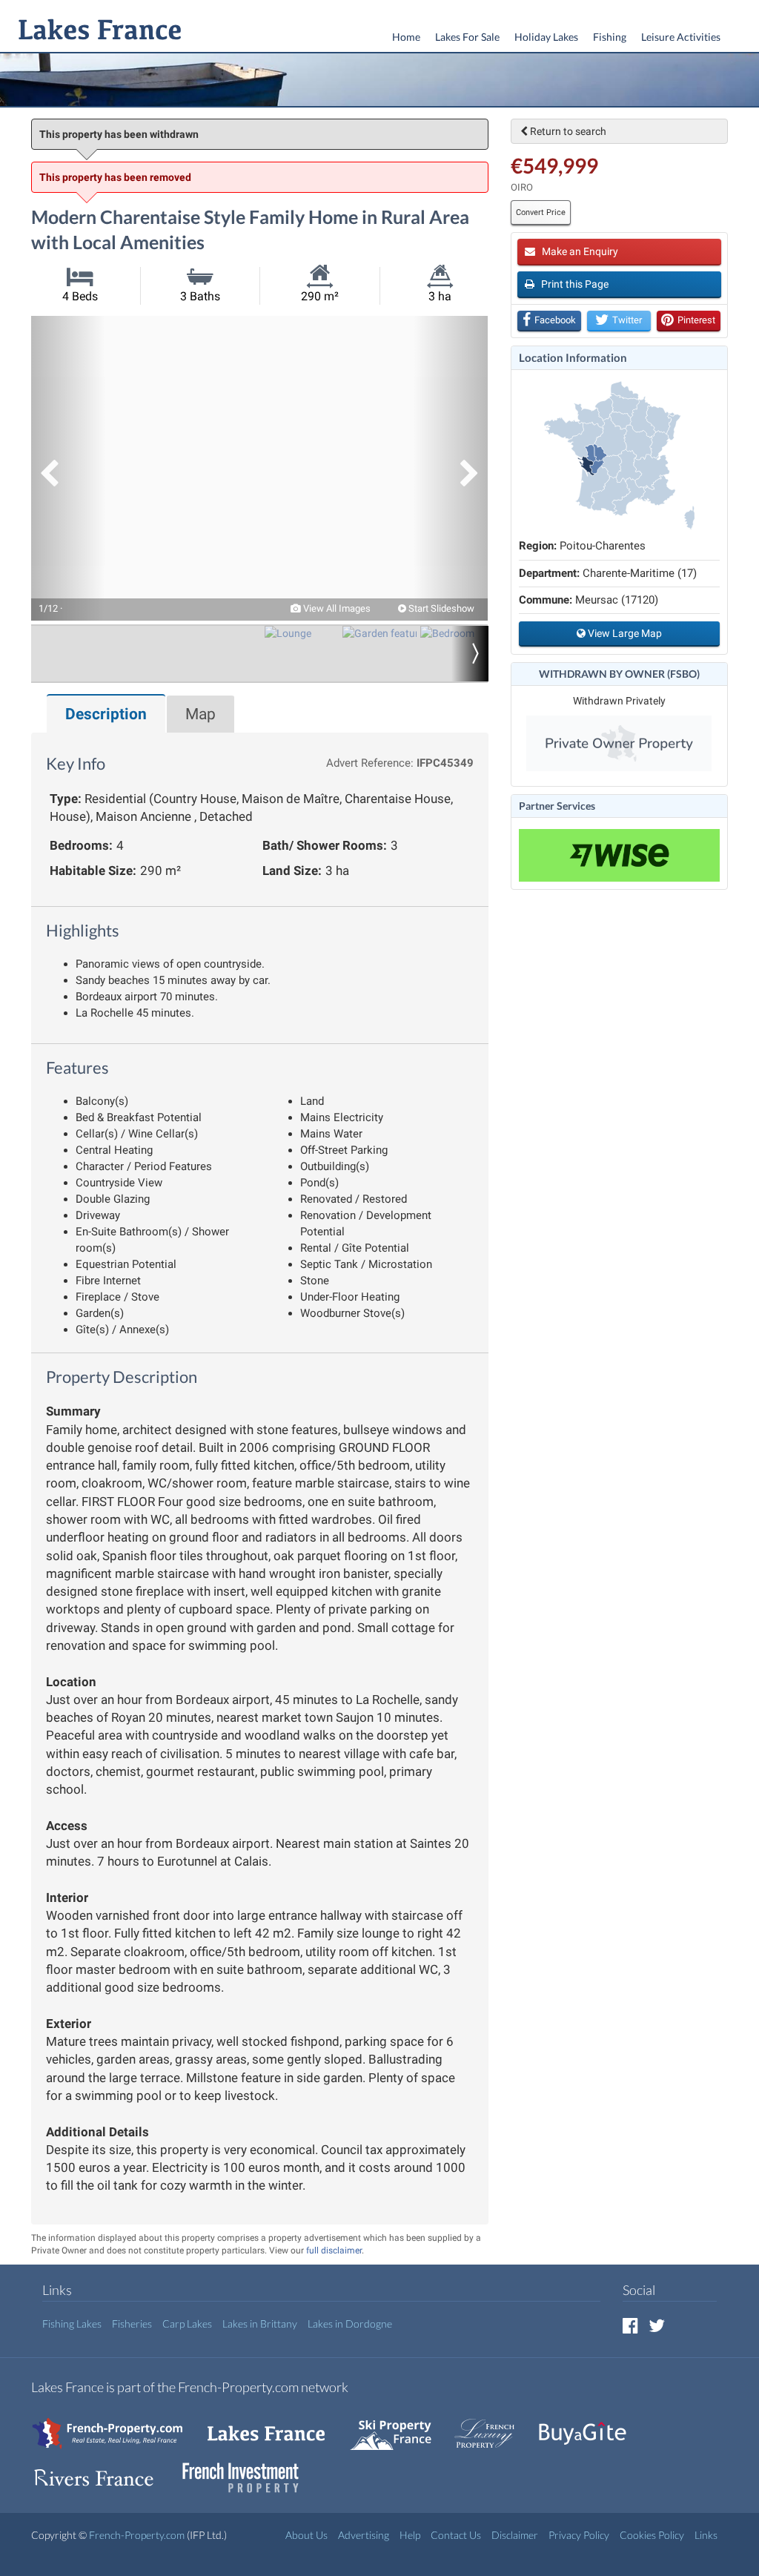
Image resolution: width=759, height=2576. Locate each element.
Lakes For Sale (467, 37)
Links (706, 2535)
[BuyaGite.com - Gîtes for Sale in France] (590, 2426)
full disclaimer (334, 2250)
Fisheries (132, 2324)
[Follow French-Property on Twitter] (657, 2325)
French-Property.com (137, 2535)
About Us (306, 2535)
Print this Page (574, 284)
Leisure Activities (681, 37)
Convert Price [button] (541, 212)
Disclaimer (515, 2535)
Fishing (610, 37)
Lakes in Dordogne (350, 2324)
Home (406, 37)
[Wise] (619, 855)
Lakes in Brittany (260, 2324)
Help (410, 2535)
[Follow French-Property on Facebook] (630, 2325)
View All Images (336, 608)
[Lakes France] (97, 31)
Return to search (567, 131)
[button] (68, 468)
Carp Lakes (187, 2324)
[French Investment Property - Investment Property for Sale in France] (248, 2470)
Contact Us (456, 2535)
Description (106, 714)
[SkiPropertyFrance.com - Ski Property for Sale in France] (398, 2426)
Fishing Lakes (72, 2324)
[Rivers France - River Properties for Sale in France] (102, 2470)
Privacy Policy (579, 2535)
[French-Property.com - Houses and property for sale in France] (116, 2426)
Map (200, 714)
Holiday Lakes (546, 37)
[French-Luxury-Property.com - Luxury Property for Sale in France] (492, 2426)
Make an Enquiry (579, 251)
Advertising (364, 2535)
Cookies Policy (652, 2535)
